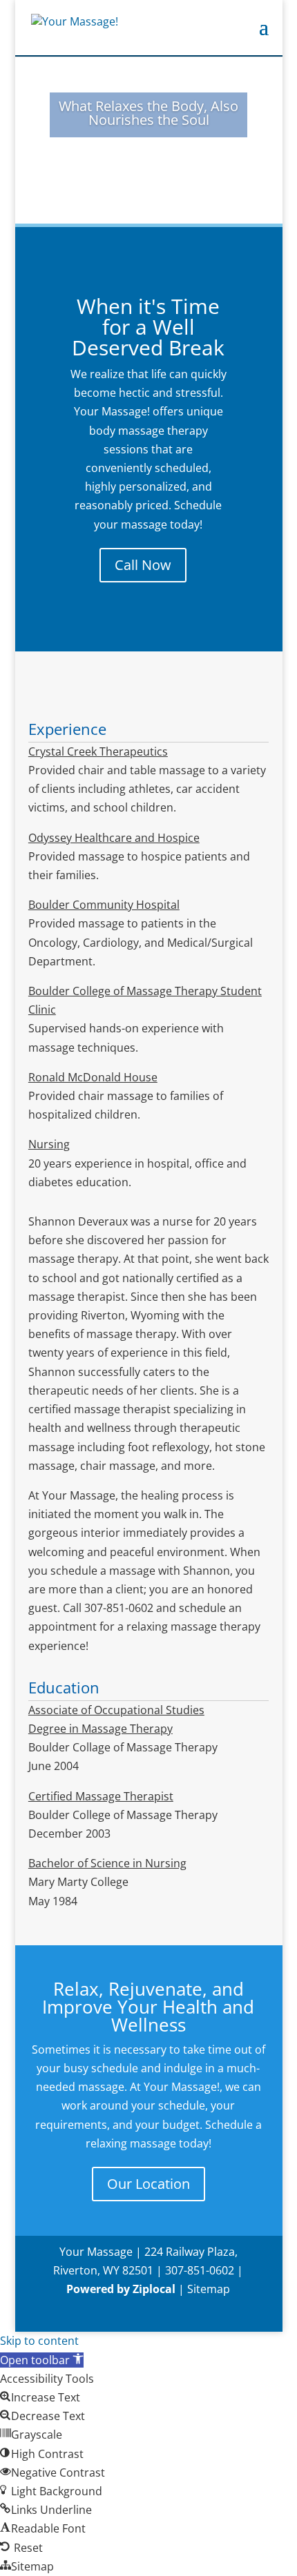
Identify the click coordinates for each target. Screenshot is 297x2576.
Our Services (149, 168)
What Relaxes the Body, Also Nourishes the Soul (148, 113)
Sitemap (209, 2289)
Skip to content (39, 2341)
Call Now (143, 565)
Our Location (148, 2184)
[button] (42, 2360)
